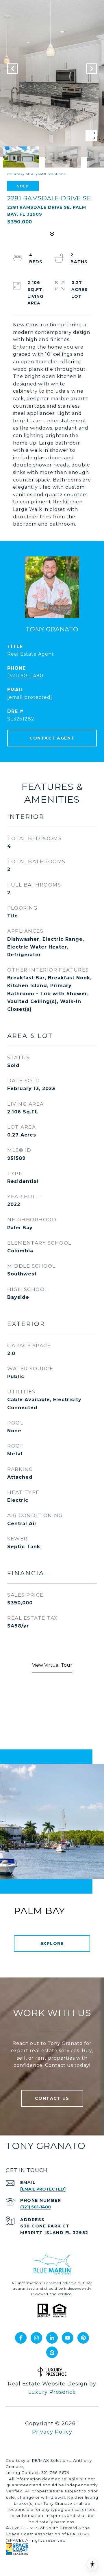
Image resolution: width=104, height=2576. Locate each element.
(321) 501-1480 (25, 676)
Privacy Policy (52, 2432)
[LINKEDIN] (52, 2338)
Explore (52, 1943)
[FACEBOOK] (21, 2338)
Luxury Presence (52, 2392)
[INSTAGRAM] (36, 2338)
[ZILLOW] (52, 2352)
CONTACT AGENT (52, 738)
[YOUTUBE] (68, 2338)
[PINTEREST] (83, 2338)
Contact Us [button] (52, 2098)
